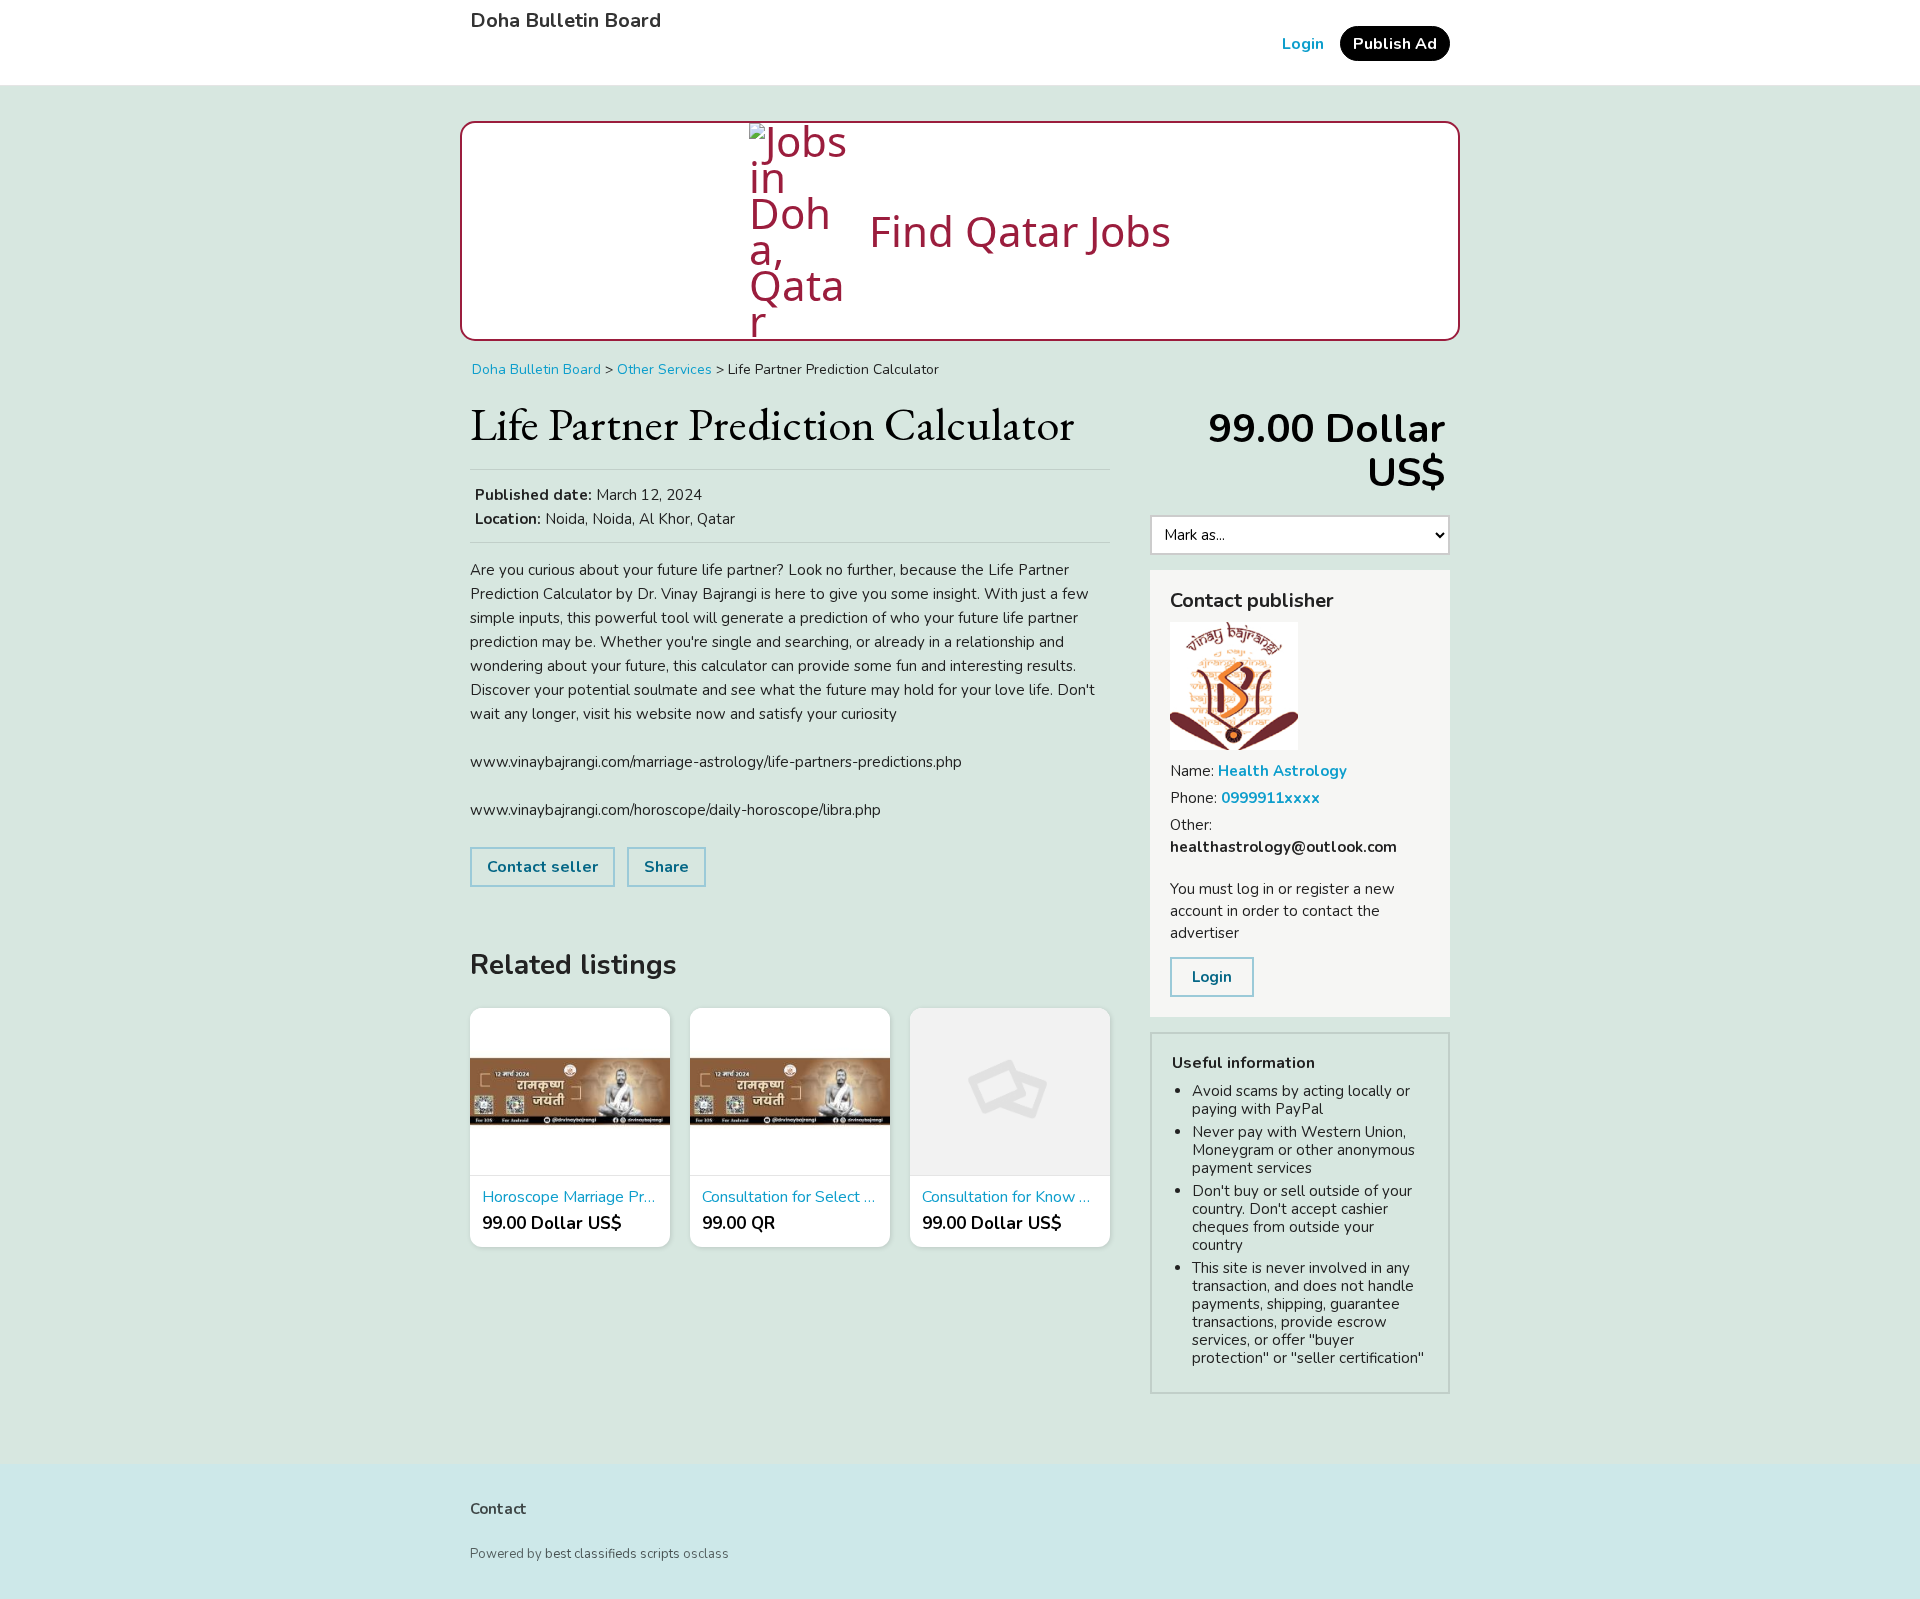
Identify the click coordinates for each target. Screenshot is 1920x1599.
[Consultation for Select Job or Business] (790, 1092)
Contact (498, 1509)
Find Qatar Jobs (1020, 230)
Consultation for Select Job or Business (790, 1197)
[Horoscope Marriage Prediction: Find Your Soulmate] (570, 1092)
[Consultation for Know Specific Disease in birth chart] (1010, 1092)
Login (1303, 44)
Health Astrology (1282, 771)
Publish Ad (1395, 44)
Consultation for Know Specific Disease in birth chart (1010, 1197)
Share (666, 867)
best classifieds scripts (612, 1554)
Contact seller (542, 867)
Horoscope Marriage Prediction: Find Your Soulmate (570, 1197)
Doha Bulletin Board (565, 21)
